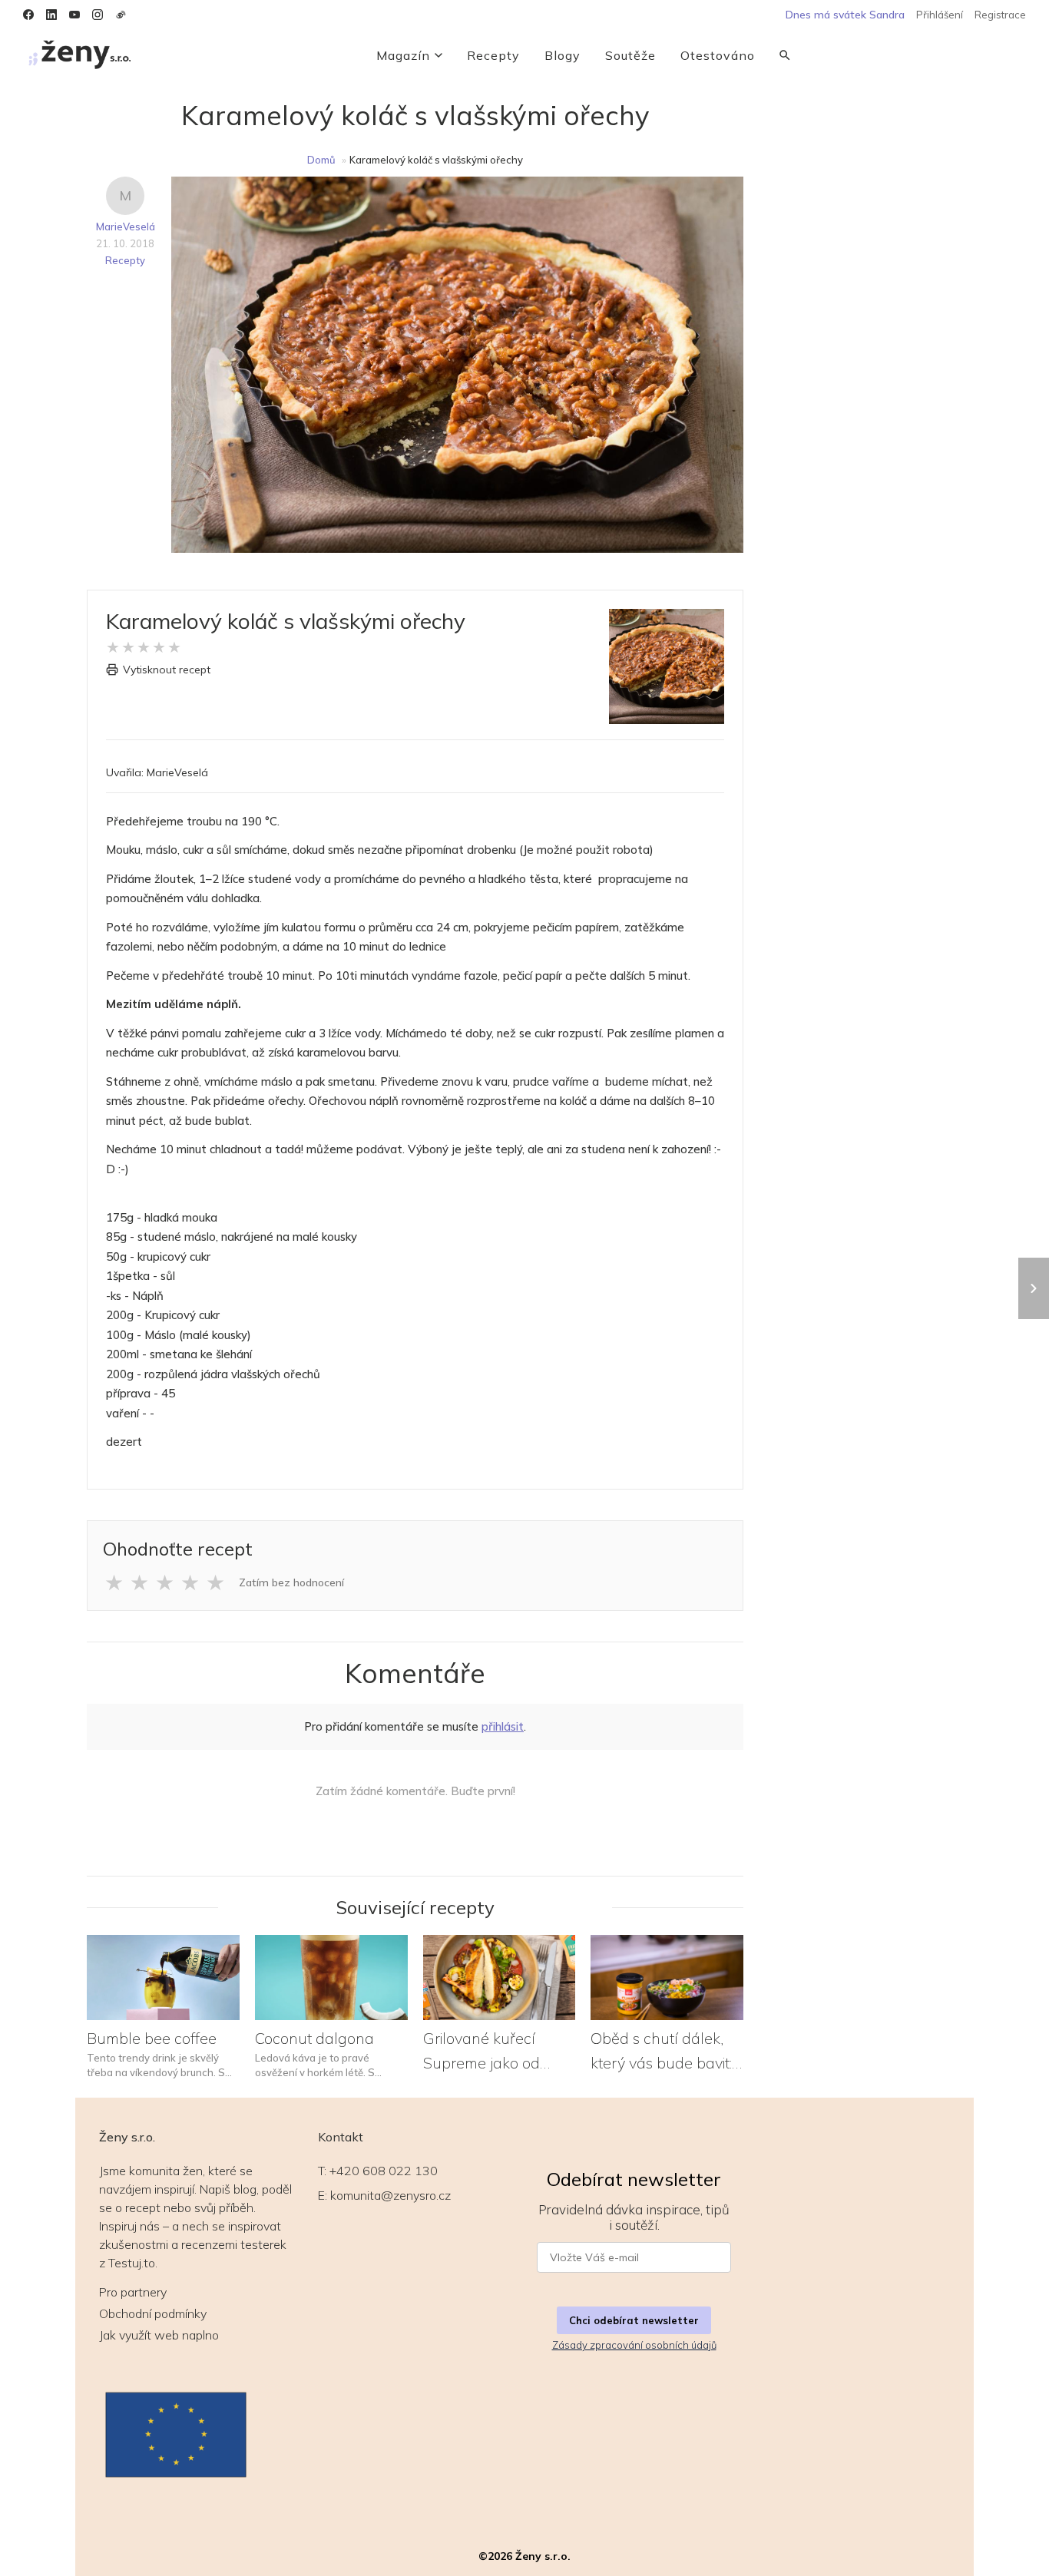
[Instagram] (98, 15)
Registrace (1000, 15)
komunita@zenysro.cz (390, 2195)
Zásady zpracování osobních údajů (634, 2345)
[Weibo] (121, 15)
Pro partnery (133, 2292)
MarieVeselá (126, 227)
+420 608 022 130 (384, 2171)
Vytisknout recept (167, 670)
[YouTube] (74, 15)
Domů (321, 160)
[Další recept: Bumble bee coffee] (1034, 1288)
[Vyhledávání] (785, 55)
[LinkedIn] (51, 15)
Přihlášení (940, 15)
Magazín (403, 55)
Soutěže (630, 55)
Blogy (563, 55)
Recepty (493, 55)
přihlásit (503, 1726)
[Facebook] (28, 15)
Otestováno (718, 55)
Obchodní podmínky (153, 2313)
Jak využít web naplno (159, 2335)
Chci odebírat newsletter (634, 2320)
